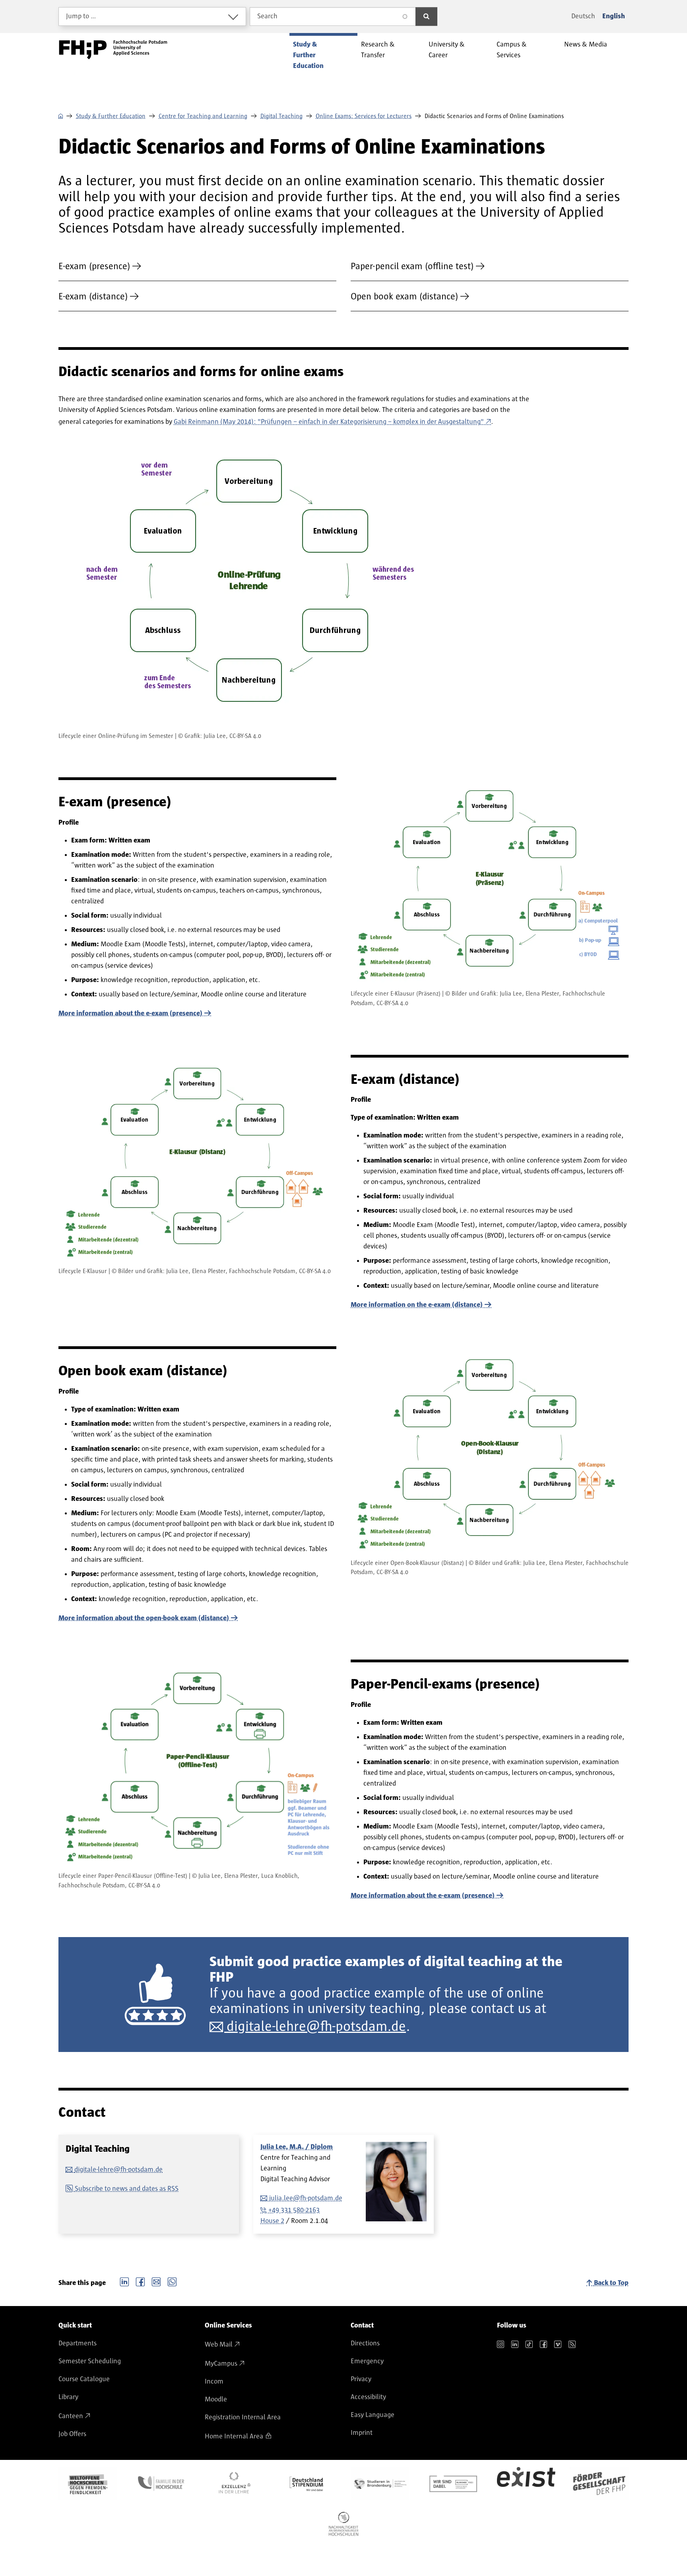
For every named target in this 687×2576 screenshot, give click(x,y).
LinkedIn (124, 2281)
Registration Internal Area (243, 2417)
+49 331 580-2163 (294, 2210)
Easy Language (373, 2415)
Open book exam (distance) (404, 297)
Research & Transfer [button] (378, 50)
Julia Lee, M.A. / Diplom (297, 2147)
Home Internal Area (234, 2436)
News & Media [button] (586, 45)
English (614, 16)
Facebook (140, 2281)
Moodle (216, 2399)
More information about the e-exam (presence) (130, 1013)
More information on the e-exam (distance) (417, 1305)
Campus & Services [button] (512, 50)
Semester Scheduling (90, 2361)
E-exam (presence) (94, 266)
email (156, 2281)
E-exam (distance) (93, 297)
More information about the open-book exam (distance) (144, 1618)
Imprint (362, 2433)
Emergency (367, 2361)
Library (68, 2397)
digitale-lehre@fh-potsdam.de (316, 2027)
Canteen (71, 2416)
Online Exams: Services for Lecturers (364, 116)
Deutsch (583, 16)
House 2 (272, 2221)
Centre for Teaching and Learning (203, 116)
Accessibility (368, 2397)
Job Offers (72, 2434)
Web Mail (219, 2345)
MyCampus (221, 2364)
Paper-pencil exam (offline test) (412, 266)
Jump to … (81, 16)
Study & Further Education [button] (308, 55)
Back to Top (611, 2283)
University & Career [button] (447, 50)
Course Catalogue (84, 2379)
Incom (214, 2382)
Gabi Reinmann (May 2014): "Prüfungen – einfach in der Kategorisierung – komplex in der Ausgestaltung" (329, 422)
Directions (365, 2343)
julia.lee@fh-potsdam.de (306, 2198)
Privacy (361, 2379)
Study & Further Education (111, 116)
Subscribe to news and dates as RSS (127, 2189)
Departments (78, 2343)
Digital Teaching (281, 116)
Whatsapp (172, 2281)
